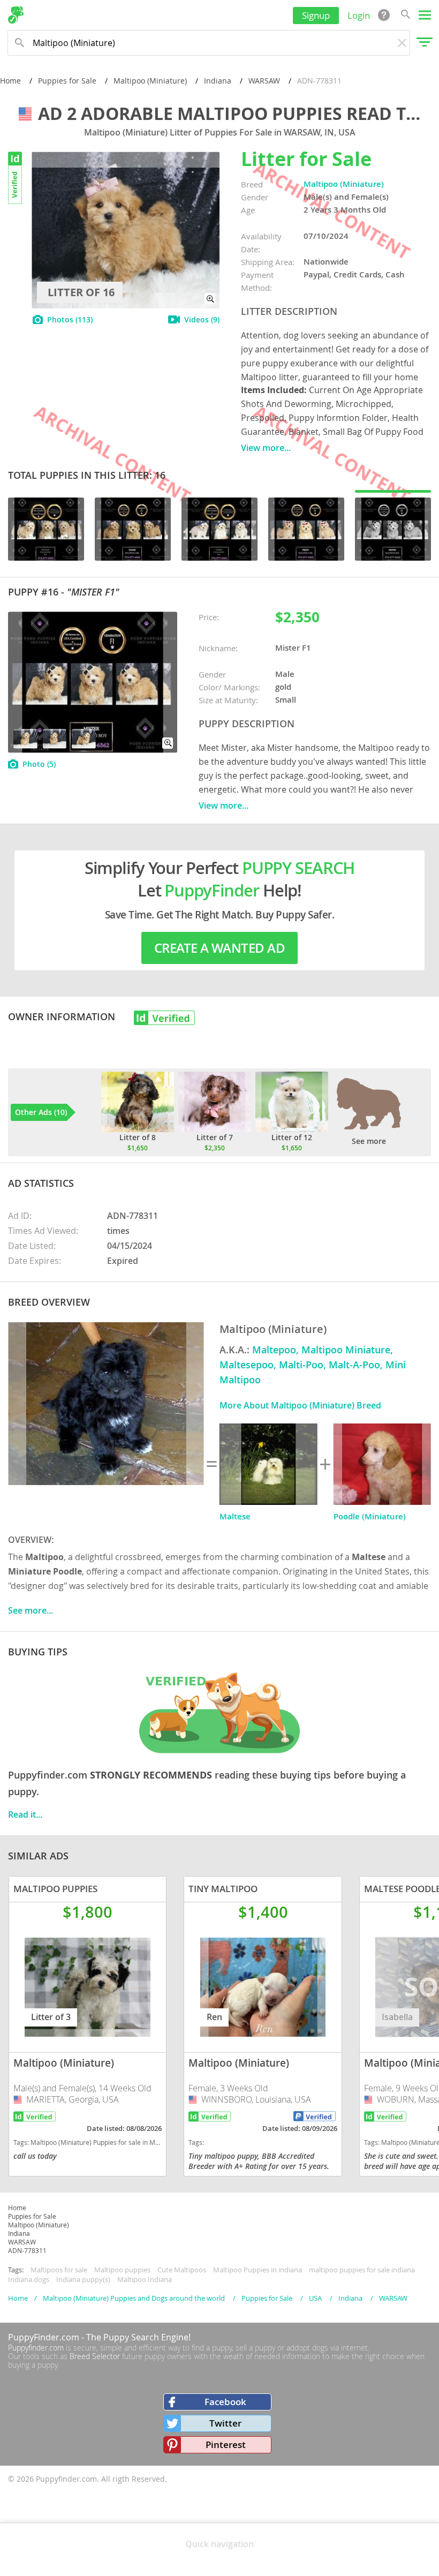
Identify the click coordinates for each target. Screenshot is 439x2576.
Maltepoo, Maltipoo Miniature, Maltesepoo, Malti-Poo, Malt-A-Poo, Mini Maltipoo (313, 1365)
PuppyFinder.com (44, 2337)
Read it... (25, 1814)
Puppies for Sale (67, 81)
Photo (39, 764)
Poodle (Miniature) (370, 1516)
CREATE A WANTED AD (219, 948)
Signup (316, 15)
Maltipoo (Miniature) (150, 81)
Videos (202, 319)
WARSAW (264, 81)
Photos (70, 319)
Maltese (235, 1516)
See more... (31, 1610)
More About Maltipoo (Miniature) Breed (300, 1405)
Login (359, 15)
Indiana (218, 81)
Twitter (225, 2423)
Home (10, 81)
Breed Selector (95, 2356)
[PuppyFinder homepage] (16, 15)
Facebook (225, 2402)
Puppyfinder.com (36, 2348)
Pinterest (226, 2445)
